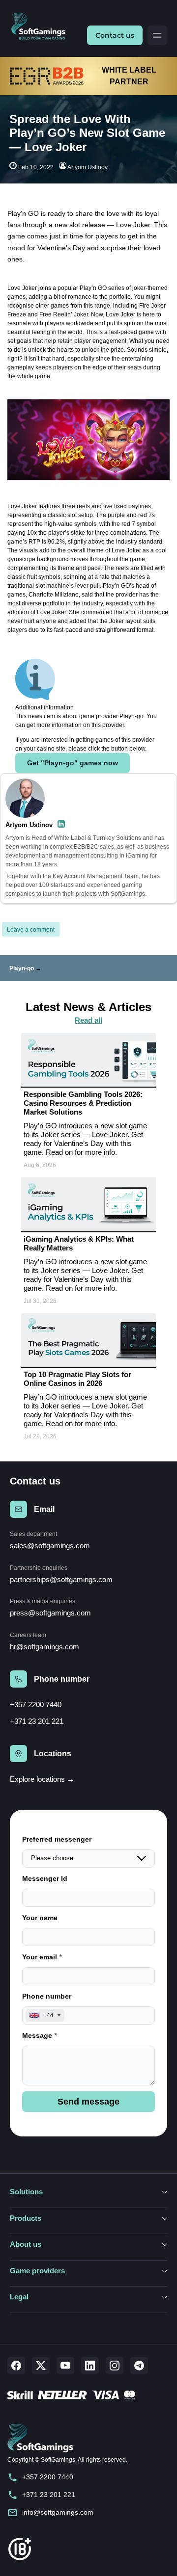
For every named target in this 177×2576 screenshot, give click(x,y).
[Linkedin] (90, 2366)
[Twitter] (41, 2366)
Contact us (115, 35)
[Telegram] (139, 2366)
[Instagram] (115, 2366)
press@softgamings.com (50, 1613)
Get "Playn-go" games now (73, 763)
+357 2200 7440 (36, 1704)
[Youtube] (65, 2366)
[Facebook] (16, 2366)
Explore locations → (42, 1779)
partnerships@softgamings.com (61, 1579)
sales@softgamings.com (50, 1546)
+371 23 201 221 (37, 1721)
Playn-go (22, 968)
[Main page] (42, 27)
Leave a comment (31, 930)
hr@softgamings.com (44, 1647)
